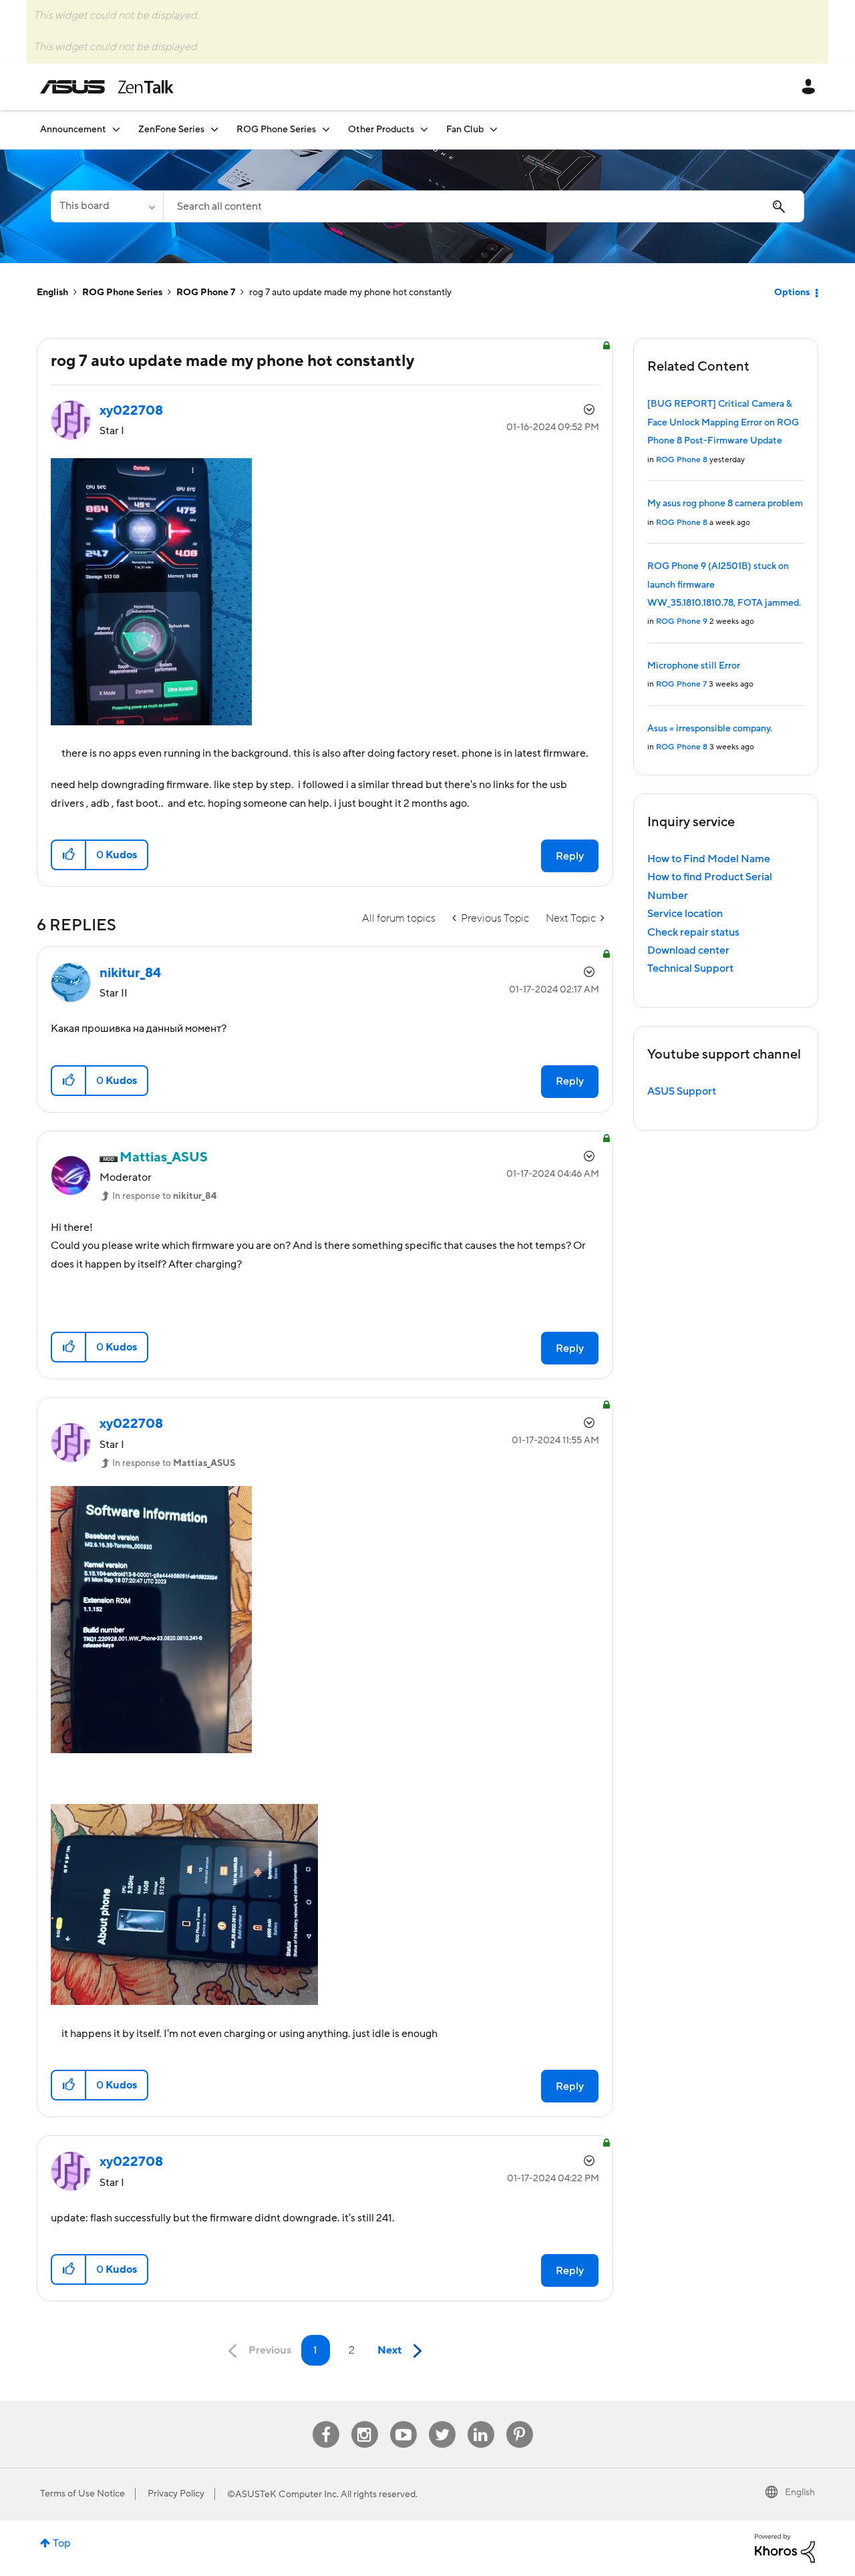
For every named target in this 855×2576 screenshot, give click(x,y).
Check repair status (693, 932)
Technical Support (690, 968)
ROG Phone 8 (682, 460)
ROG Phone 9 (682, 621)
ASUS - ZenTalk (107, 87)
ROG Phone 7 (206, 293)
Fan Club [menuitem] (465, 130)
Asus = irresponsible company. (710, 729)
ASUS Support (682, 1091)
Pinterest (520, 2421)
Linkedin (481, 2421)
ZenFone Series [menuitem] (171, 130)
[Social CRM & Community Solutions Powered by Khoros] (785, 2547)
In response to (164, 1196)
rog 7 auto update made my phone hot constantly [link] (350, 293)
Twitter (442, 2421)
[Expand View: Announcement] (116, 129)
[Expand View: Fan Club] (494, 129)
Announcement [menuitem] (73, 130)
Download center (688, 950)
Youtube (403, 2421)
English (52, 293)
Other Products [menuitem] (381, 130)
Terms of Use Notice (82, 2494)
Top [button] (62, 2543)
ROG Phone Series (122, 293)
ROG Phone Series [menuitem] (276, 130)
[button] (69, 855)
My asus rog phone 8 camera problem (725, 504)
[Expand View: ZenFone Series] (214, 129)
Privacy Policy (176, 2494)
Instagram (364, 2421)
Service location (685, 914)
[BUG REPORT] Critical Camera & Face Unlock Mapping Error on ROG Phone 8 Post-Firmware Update (723, 422)
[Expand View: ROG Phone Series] (326, 129)
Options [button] (792, 293)
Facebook (326, 2421)
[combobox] (484, 206)
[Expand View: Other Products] (424, 129)
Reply (570, 856)
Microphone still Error (694, 666)
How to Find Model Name (709, 859)
